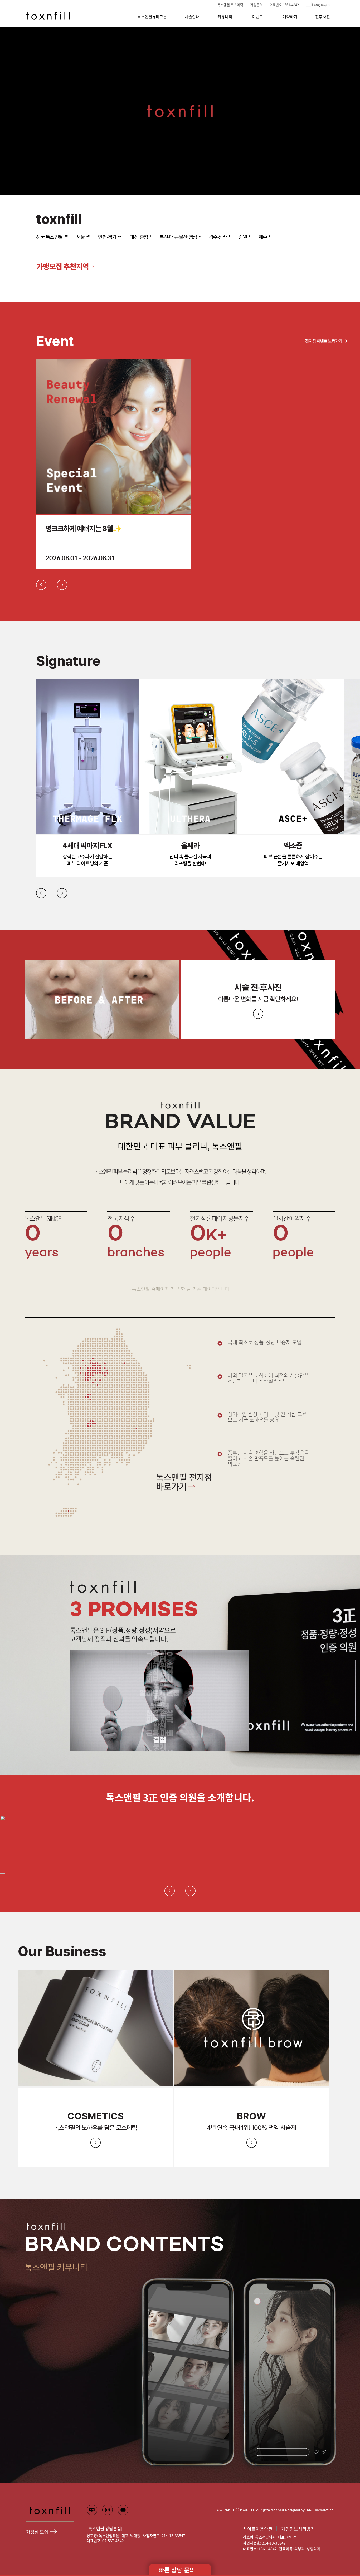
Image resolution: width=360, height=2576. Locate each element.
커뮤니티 (225, 17)
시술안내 (192, 17)
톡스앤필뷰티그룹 (152, 17)
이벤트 (257, 17)
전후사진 (323, 17)
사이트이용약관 (258, 2529)
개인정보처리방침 (298, 2529)
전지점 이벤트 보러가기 (324, 341)
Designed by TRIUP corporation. (310, 2510)
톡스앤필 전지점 (184, 1483)
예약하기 (290, 17)
